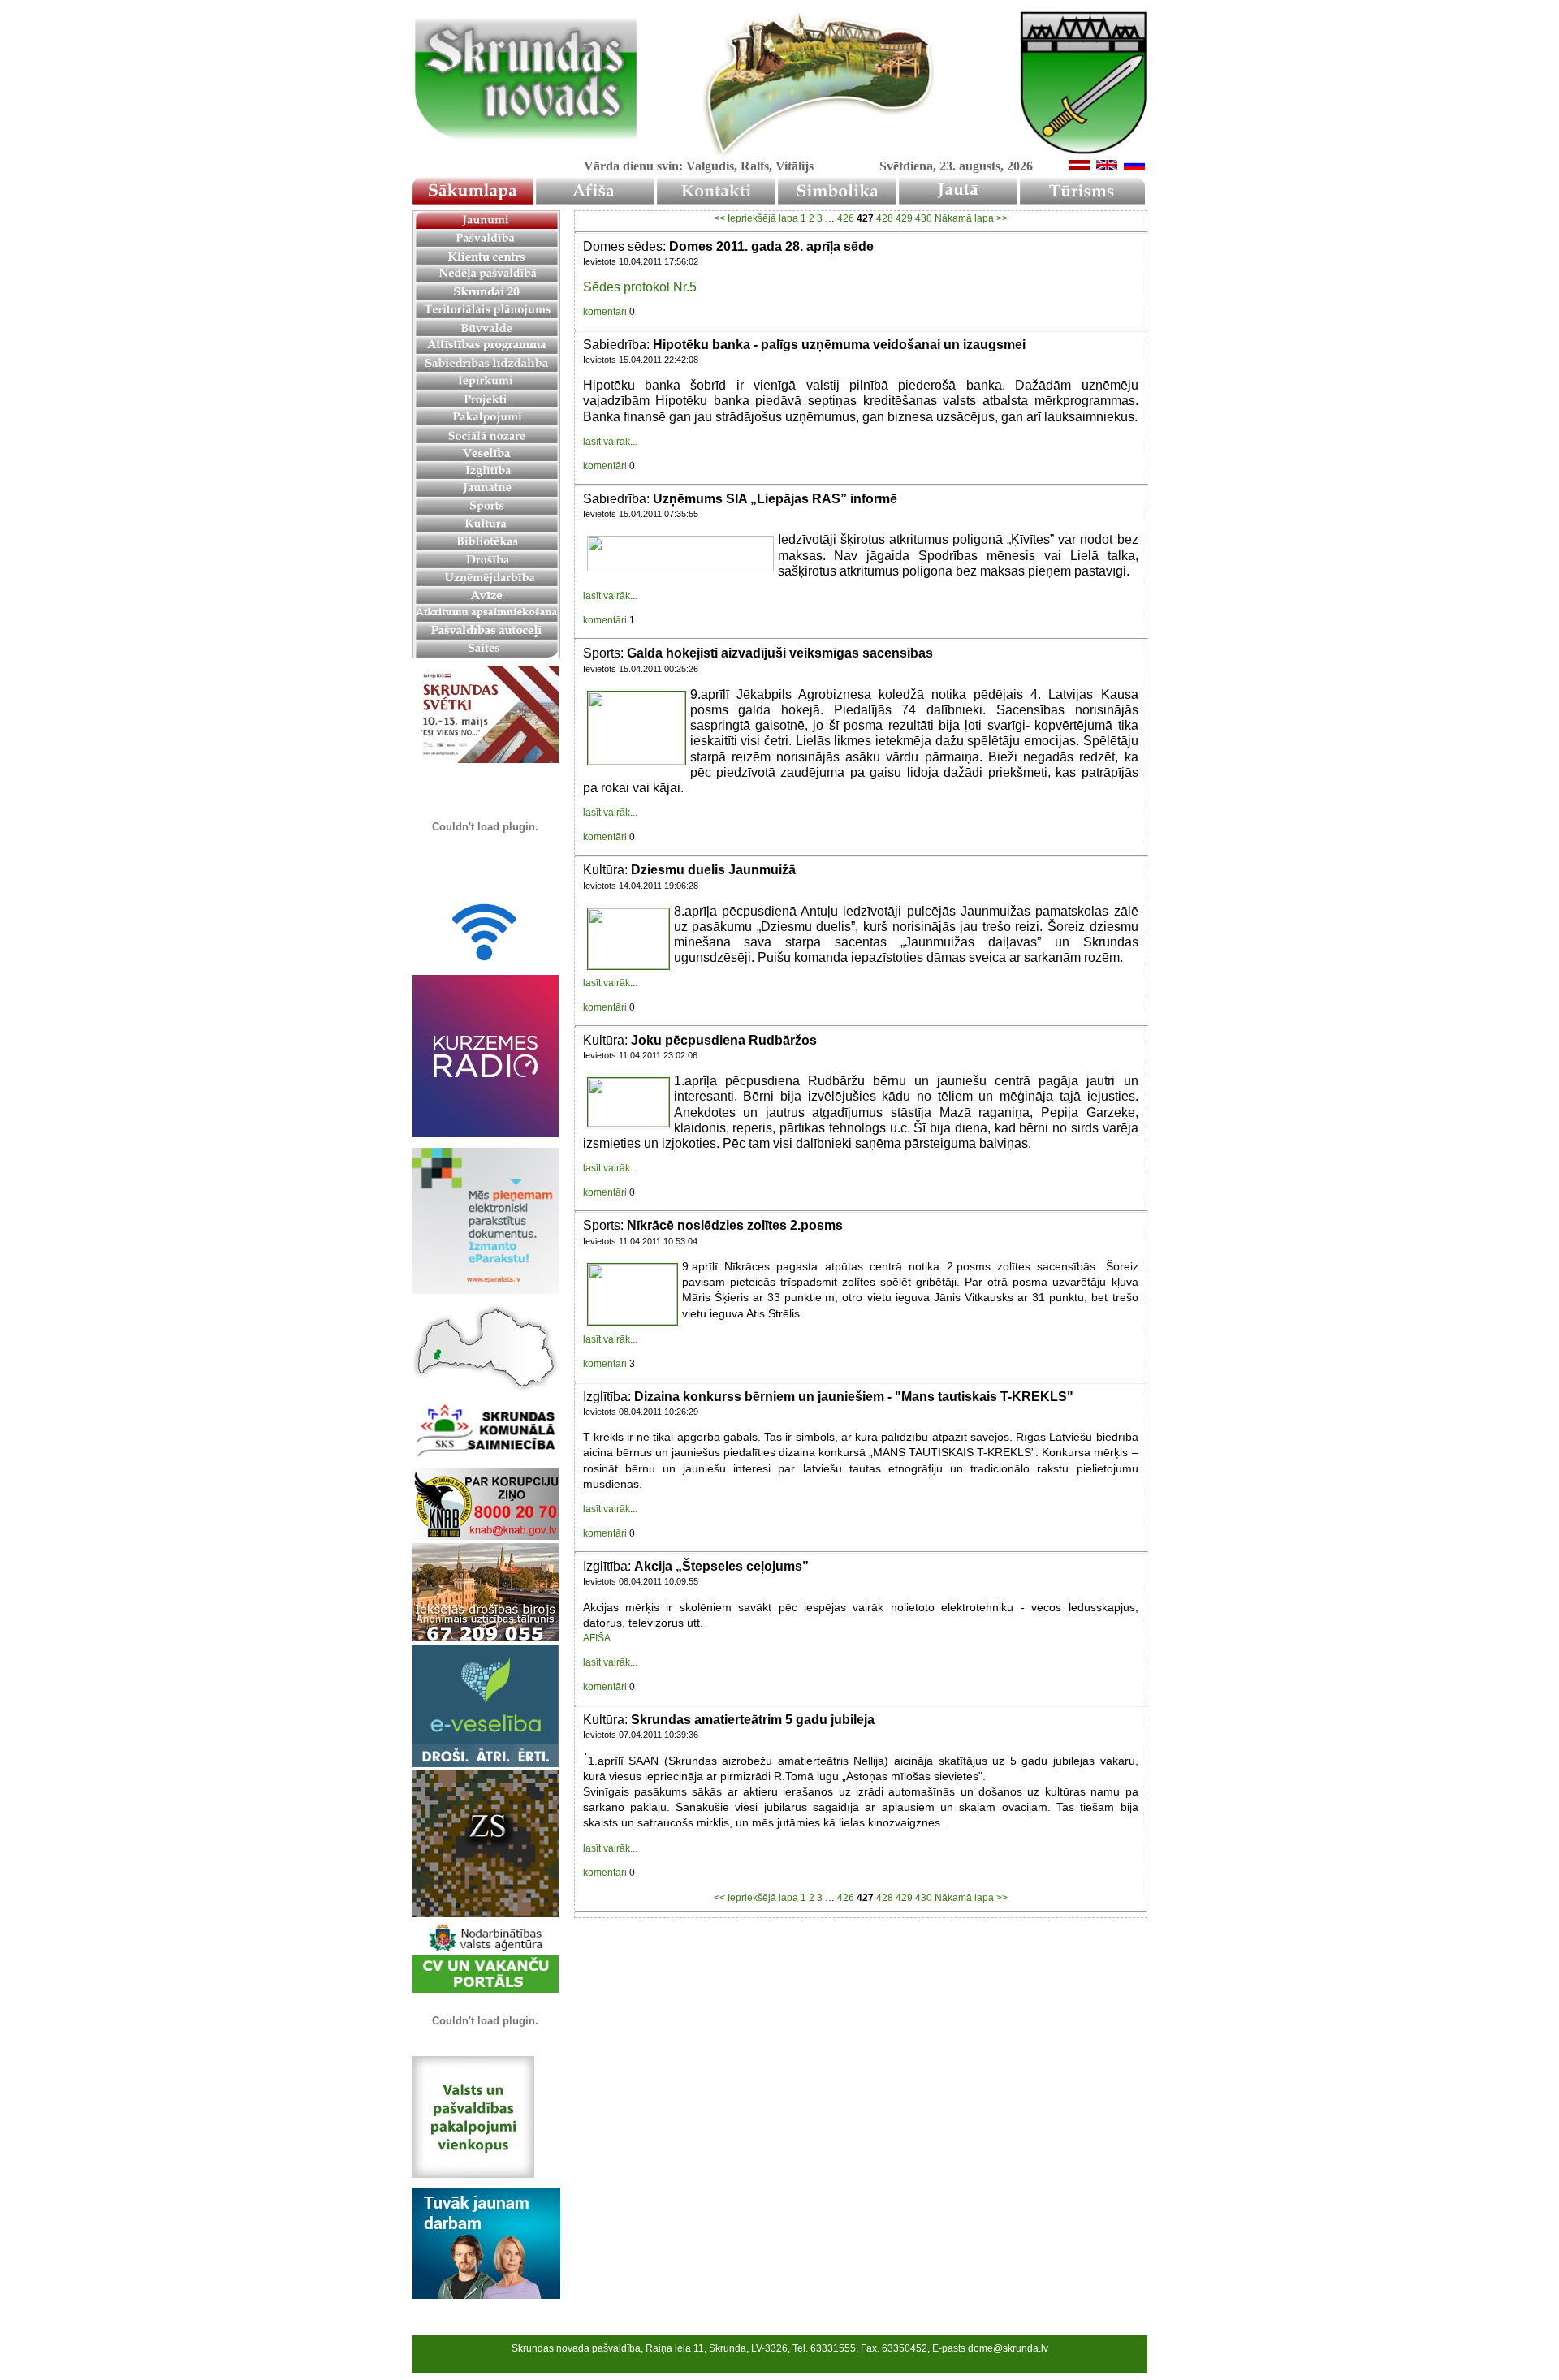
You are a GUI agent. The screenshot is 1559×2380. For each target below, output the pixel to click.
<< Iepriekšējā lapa (756, 218)
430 (924, 218)
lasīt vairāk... (610, 442)
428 (885, 218)
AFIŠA (597, 1638)
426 (846, 218)
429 (904, 218)
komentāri (605, 312)
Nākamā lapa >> (971, 218)
